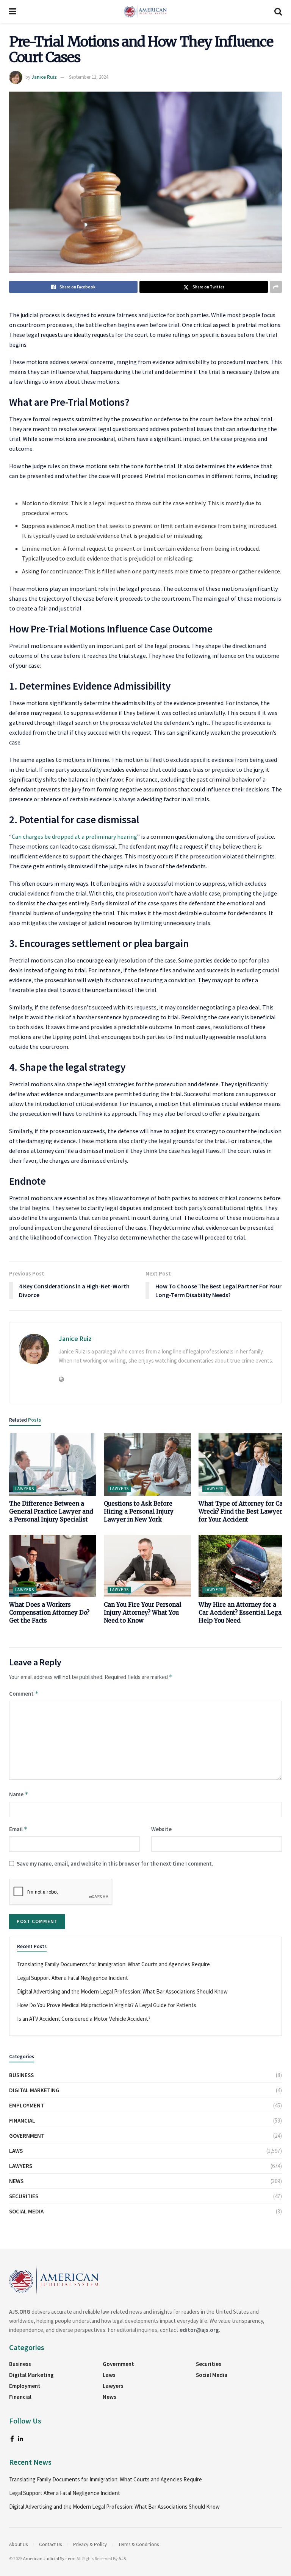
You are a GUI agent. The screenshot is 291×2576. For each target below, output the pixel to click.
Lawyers (25, 1489)
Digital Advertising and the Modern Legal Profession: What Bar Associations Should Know (122, 1991)
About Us (18, 2544)
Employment (27, 2105)
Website (161, 1829)
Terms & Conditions (138, 2544)
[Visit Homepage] (145, 11)
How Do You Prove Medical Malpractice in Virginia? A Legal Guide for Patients (107, 2005)
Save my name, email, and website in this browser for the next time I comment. (115, 1863)
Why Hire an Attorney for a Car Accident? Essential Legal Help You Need (241, 1613)
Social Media (26, 2211)
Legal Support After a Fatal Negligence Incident (73, 1978)
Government (27, 2136)
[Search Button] (278, 11)
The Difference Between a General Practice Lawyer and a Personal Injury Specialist (51, 1511)
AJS (122, 2558)
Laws (16, 2151)
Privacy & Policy (90, 2544)
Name (19, 1794)
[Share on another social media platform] (276, 287)
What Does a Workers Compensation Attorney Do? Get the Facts (49, 1613)
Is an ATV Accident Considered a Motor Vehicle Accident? (84, 2019)
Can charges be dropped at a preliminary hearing (74, 836)
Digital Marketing (34, 2090)
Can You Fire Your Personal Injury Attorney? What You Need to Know (142, 1613)
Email (18, 1829)
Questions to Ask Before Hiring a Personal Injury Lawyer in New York (139, 1511)
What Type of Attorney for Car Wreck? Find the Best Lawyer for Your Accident (242, 1511)
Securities (24, 2196)
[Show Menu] (13, 11)
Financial (22, 2120)
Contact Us (50, 2544)
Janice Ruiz (44, 77)
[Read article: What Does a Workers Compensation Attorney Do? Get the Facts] (53, 1566)
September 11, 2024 (88, 77)
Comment (24, 1694)
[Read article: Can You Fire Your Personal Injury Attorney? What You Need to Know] (147, 1566)
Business (21, 2075)
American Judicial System (49, 2558)
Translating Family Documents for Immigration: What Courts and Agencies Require (113, 1964)
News (16, 2181)
